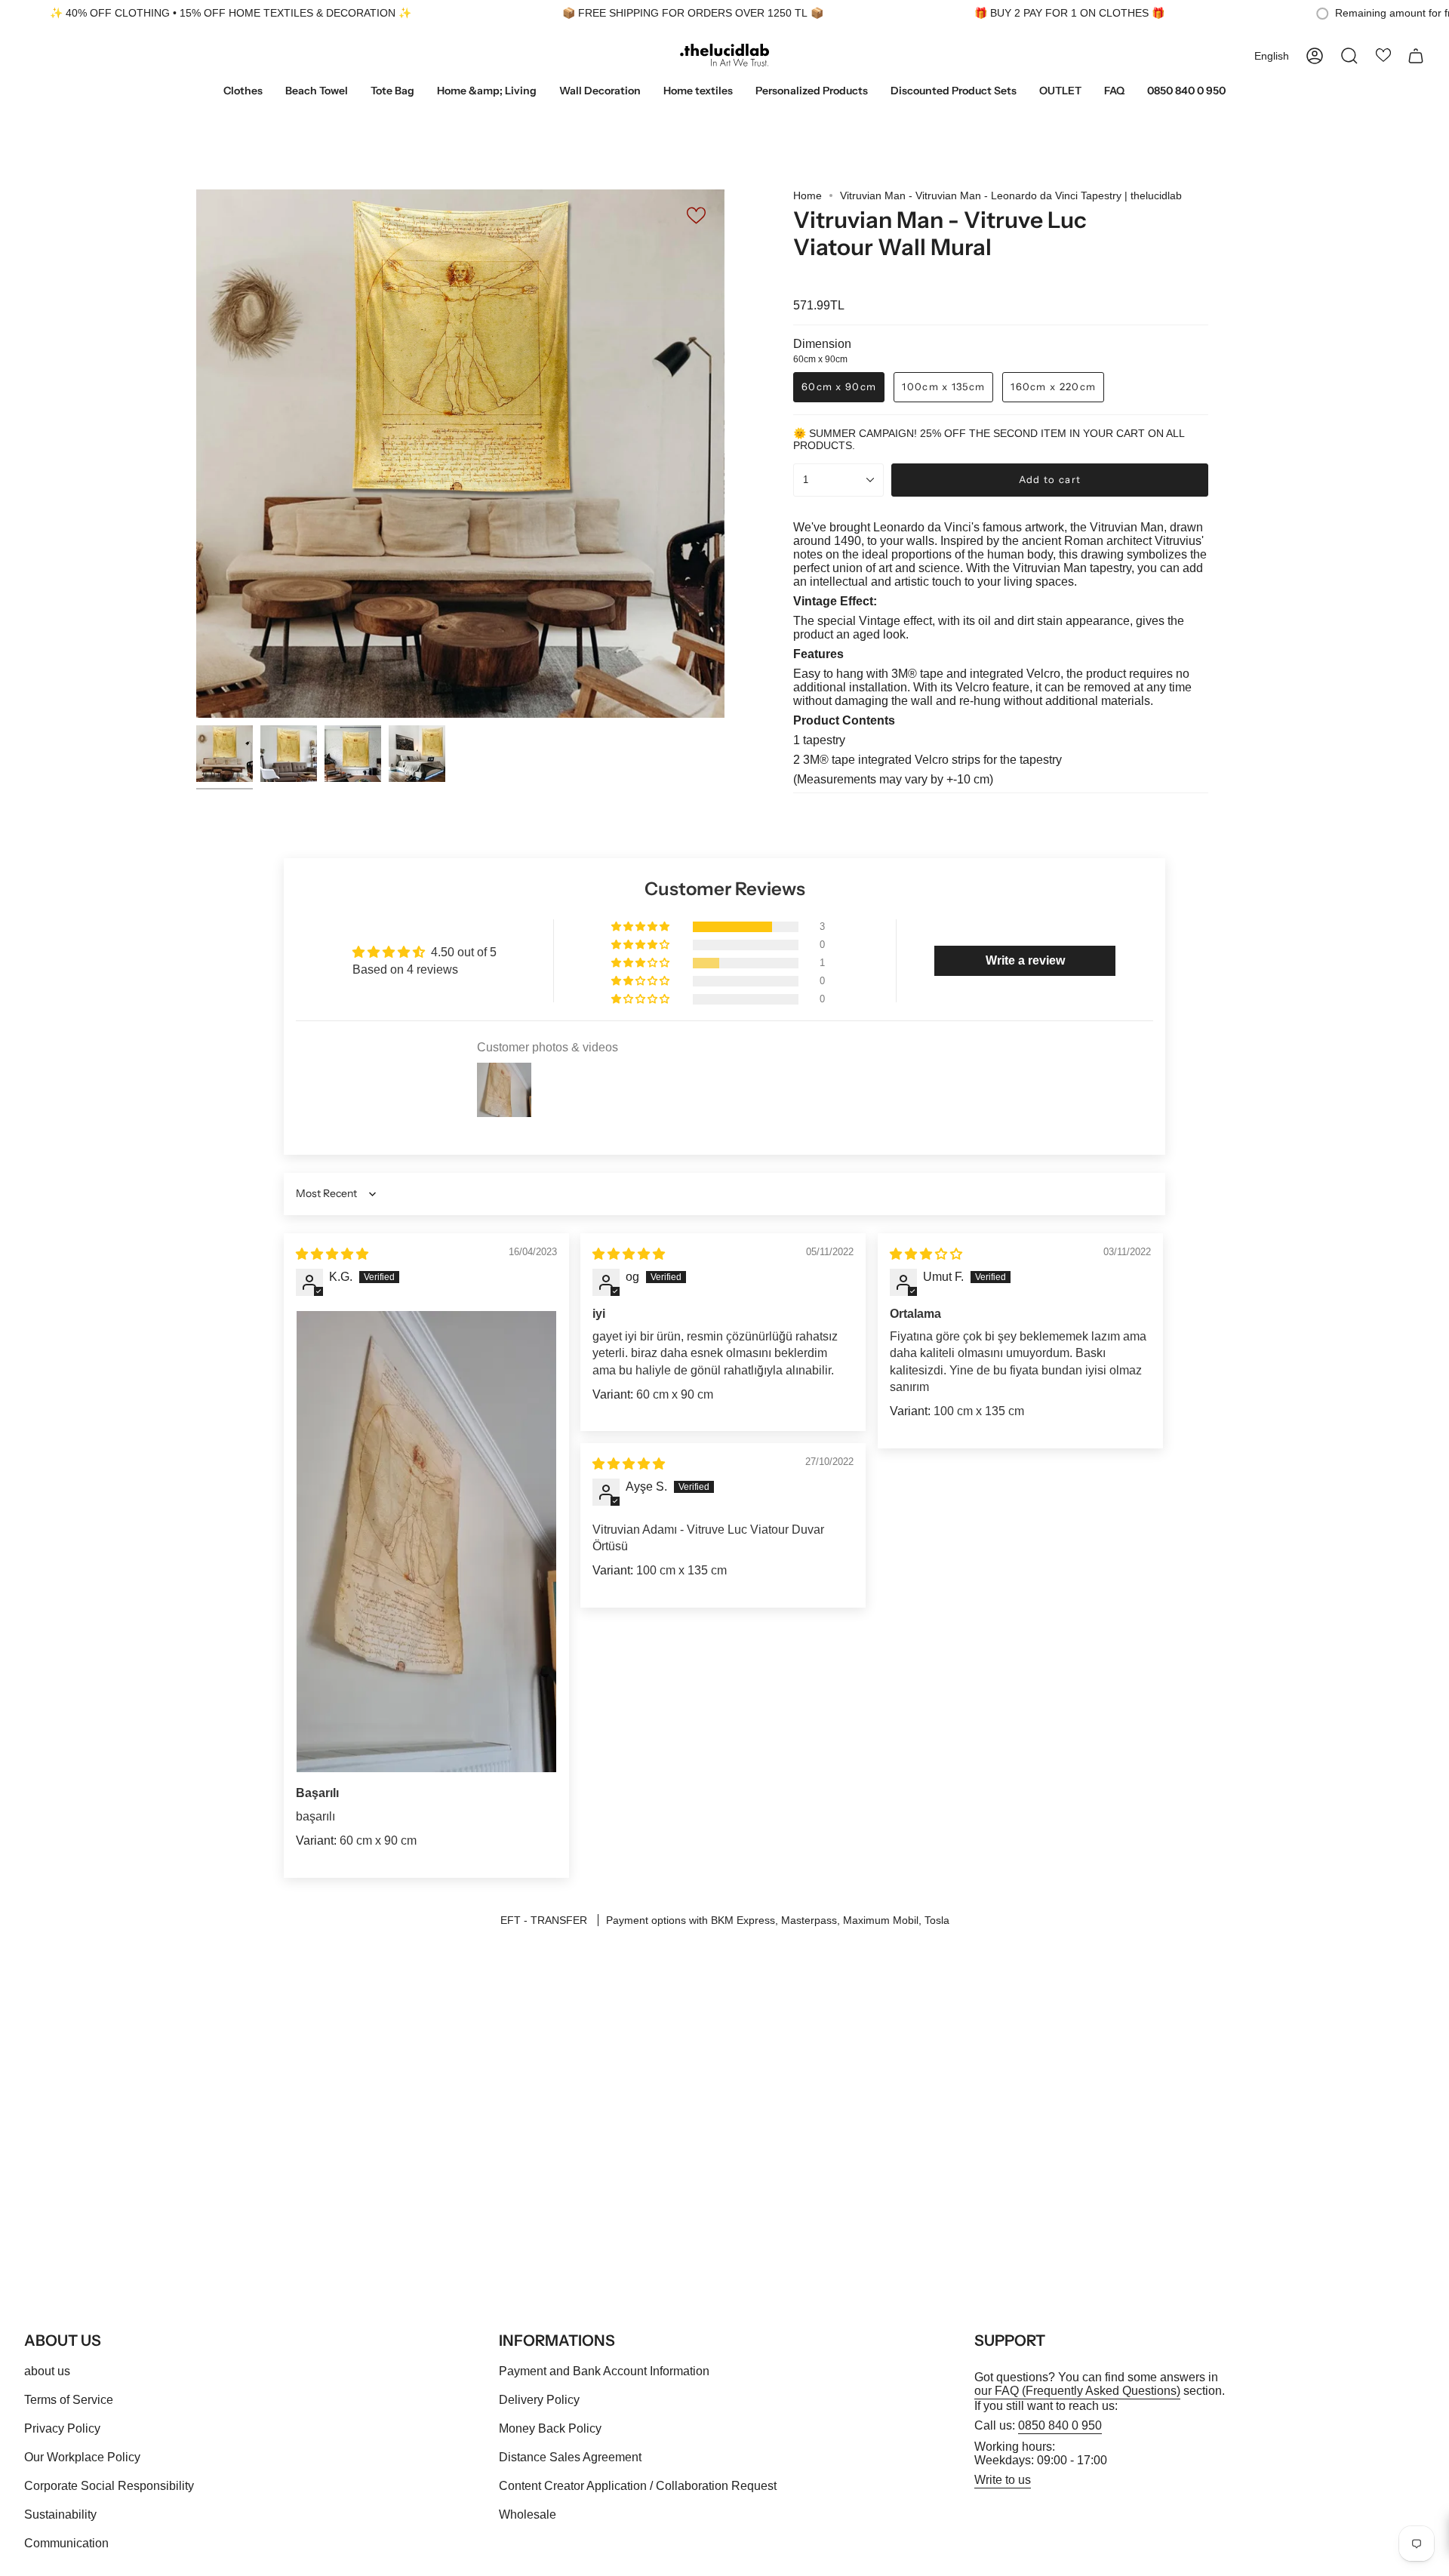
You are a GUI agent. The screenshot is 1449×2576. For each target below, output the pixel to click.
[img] (332, 1254)
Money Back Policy (550, 2428)
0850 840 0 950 (1060, 2425)
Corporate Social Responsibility (109, 2486)
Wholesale (528, 2514)
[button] (243, 92)
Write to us (1003, 2480)
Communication (66, 2543)
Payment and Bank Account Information (604, 2371)
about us (47, 2371)
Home (808, 195)
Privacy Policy (62, 2428)
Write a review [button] (1025, 960)
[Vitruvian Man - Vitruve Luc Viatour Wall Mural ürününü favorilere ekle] (697, 215)
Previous (196, 454)
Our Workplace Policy (82, 2457)
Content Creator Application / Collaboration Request (638, 2486)
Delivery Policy (539, 2400)
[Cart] (1416, 56)
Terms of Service (69, 2400)
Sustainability (60, 2514)
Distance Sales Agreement (570, 2457)
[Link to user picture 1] (426, 1542)
